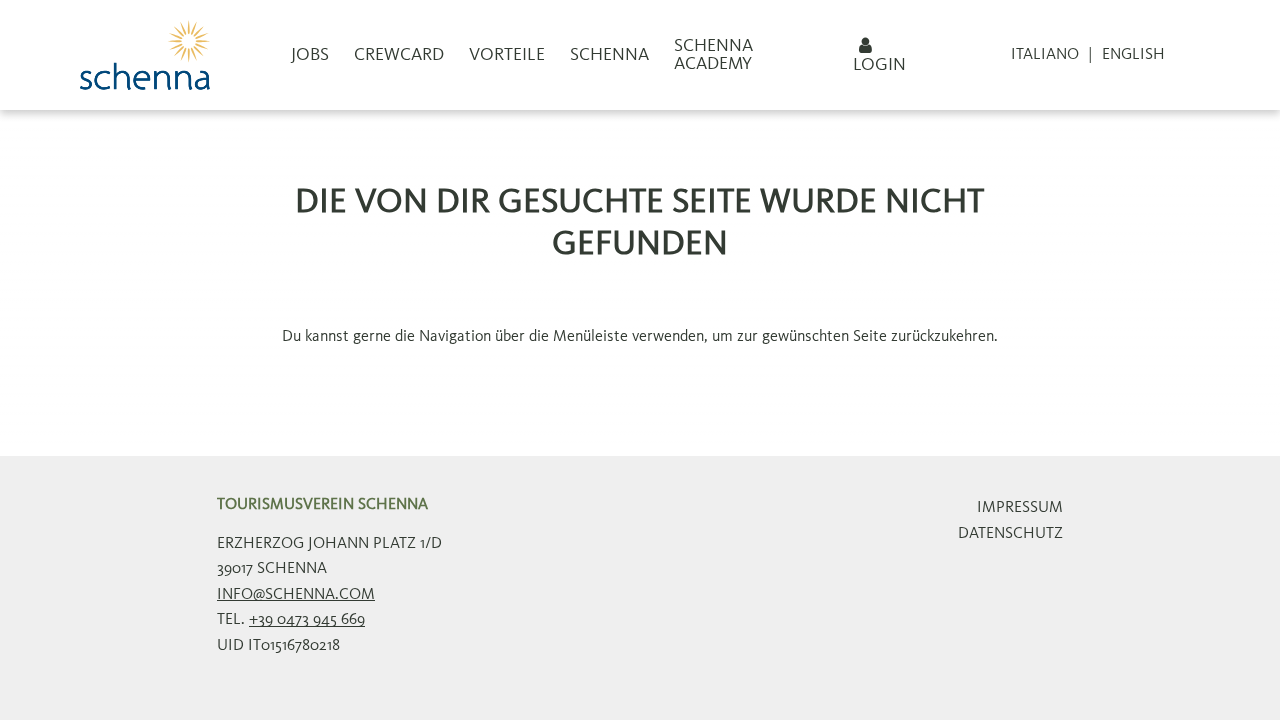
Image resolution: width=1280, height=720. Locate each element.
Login (879, 65)
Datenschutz (1010, 534)
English (1133, 55)
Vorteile (507, 55)
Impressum (1020, 508)
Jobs (310, 55)
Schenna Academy (713, 55)
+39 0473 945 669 (307, 620)
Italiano (1045, 55)
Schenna (609, 55)
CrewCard (399, 55)
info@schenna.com (296, 595)
